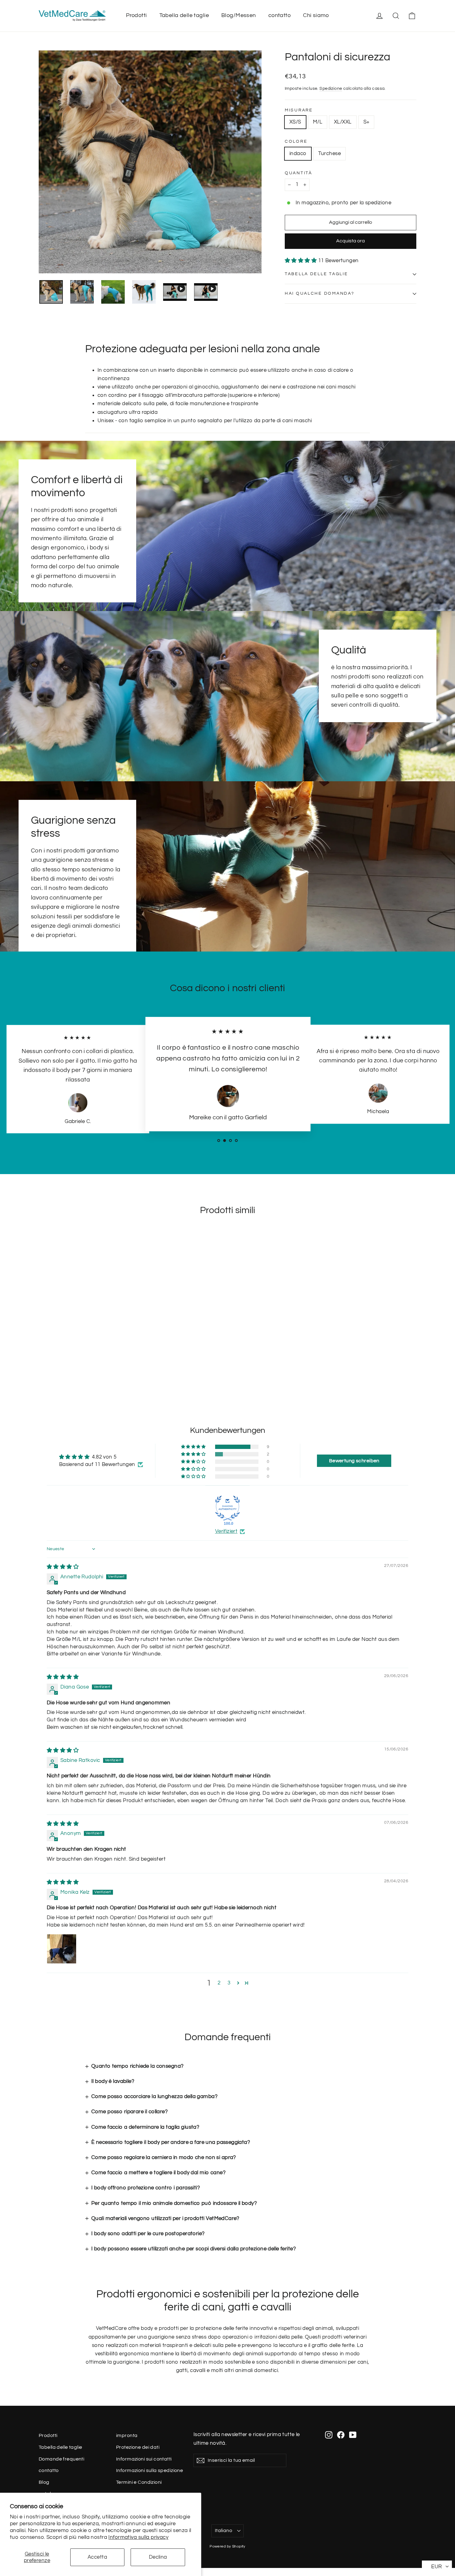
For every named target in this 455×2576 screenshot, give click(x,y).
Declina (158, 2557)
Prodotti (136, 15)
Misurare (299, 110)
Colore (296, 141)
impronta (127, 2435)
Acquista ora (351, 241)
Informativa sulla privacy (138, 2537)
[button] (301, 261)
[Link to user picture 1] (62, 1949)
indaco (298, 154)
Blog (44, 2482)
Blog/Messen (239, 15)
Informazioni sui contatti (144, 2459)
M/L (318, 122)
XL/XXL (343, 122)
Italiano (223, 2530)
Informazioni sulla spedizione (149, 2470)
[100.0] (227, 1508)
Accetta (97, 2557)
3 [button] (229, 1983)
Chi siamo (316, 15)
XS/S (295, 122)
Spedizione (331, 88)
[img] (63, 1567)
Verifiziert (226, 1531)
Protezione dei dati (138, 2447)
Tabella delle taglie (184, 15)
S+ (366, 122)
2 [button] (219, 1983)
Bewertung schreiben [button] (354, 1461)
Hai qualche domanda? (319, 293)
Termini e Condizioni (139, 2482)
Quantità (299, 173)
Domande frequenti (61, 2459)
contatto (279, 15)
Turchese (329, 154)
